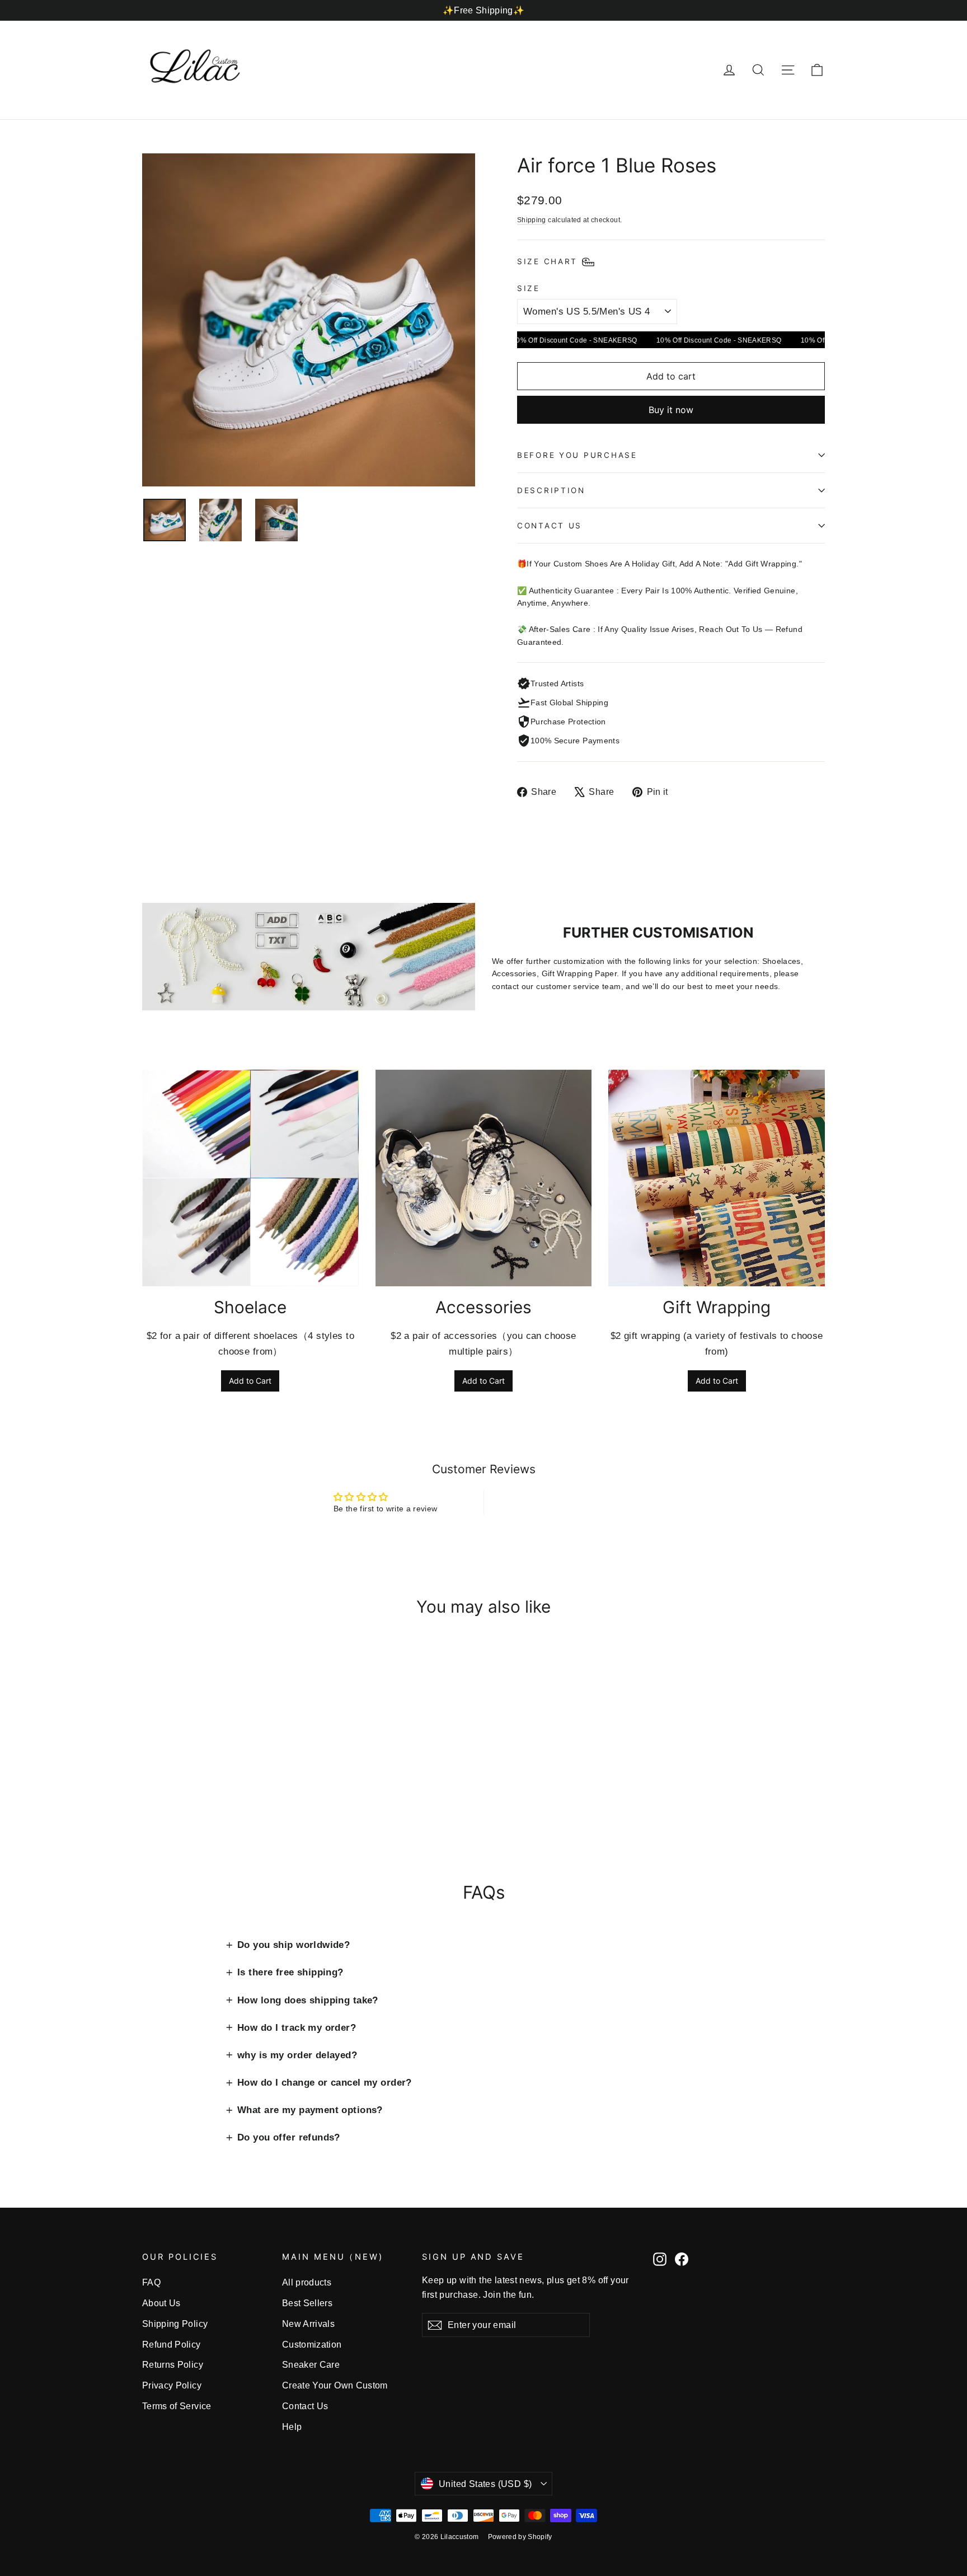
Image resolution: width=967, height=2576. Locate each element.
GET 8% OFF (394, 1361)
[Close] (655, 1184)
